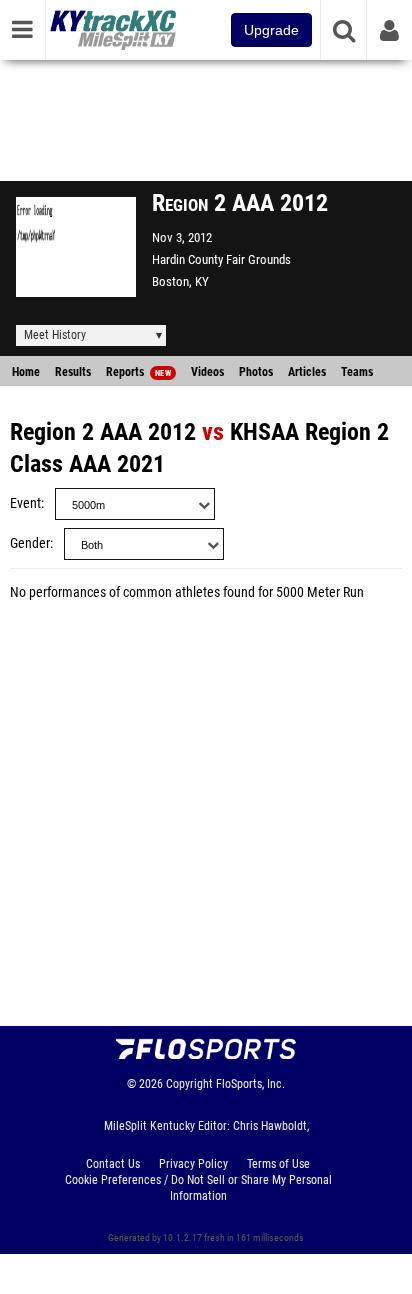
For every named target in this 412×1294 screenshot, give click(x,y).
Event (25, 503)
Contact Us (113, 1164)
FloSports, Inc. (250, 1084)
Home (26, 372)
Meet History (55, 335)
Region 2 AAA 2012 (103, 432)
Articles (307, 372)
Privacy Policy (193, 1164)
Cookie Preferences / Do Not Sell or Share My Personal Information (198, 1188)
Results (73, 372)
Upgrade (271, 30)
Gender (30, 543)
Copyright (189, 1084)
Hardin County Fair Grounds (221, 259)
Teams (357, 372)
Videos (207, 372)
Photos (256, 372)
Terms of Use (278, 1164)
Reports (138, 372)
